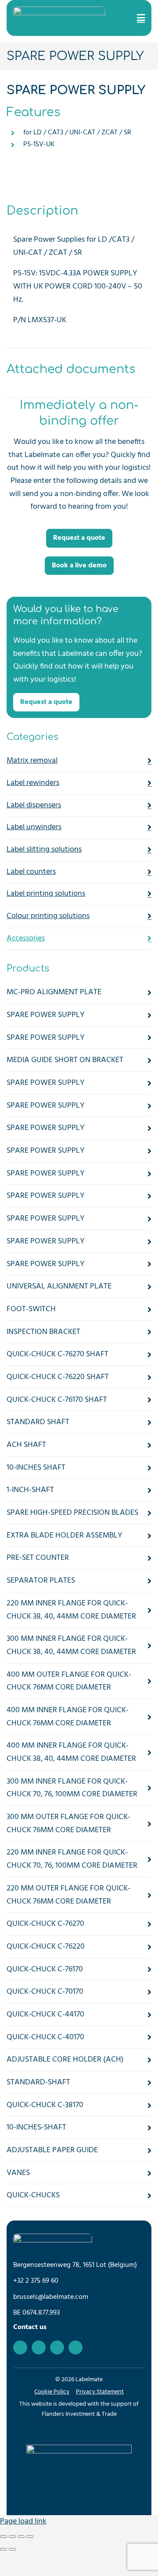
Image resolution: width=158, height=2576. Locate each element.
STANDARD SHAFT (38, 1422)
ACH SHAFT (26, 1445)
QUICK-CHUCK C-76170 (45, 1969)
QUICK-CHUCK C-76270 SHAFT (57, 1354)
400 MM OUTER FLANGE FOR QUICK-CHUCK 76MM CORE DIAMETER (69, 1681)
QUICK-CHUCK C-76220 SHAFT (58, 1377)
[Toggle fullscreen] (12, 2537)
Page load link (23, 2521)
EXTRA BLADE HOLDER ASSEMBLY (65, 1536)
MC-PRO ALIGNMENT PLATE (54, 992)
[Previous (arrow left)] (4, 2549)
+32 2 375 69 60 (36, 2281)
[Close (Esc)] (30, 2537)
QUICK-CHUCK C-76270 (45, 1924)
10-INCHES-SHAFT (36, 2127)
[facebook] (20, 2347)
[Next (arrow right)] (12, 2549)
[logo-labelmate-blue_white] (59, 10)
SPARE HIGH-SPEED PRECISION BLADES (72, 1513)
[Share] (21, 2537)
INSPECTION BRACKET (43, 1332)
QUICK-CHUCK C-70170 (45, 1992)
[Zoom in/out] (4, 2537)
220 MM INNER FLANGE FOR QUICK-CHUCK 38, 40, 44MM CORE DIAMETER (71, 1610)
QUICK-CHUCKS (33, 2195)
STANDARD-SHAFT (38, 2082)
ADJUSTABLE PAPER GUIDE (52, 2150)
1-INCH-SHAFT (30, 1490)
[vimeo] (75, 2347)
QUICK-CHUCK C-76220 (46, 1947)
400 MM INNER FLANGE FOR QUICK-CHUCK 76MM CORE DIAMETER (68, 1717)
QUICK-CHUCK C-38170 (45, 2105)
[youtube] (39, 2347)
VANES (18, 2173)
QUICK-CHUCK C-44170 (45, 2015)
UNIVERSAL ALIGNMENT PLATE (59, 1286)
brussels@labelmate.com (51, 2297)
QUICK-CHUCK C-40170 (45, 2037)
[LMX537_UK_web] (79, 170)
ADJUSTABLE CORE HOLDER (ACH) (65, 2060)
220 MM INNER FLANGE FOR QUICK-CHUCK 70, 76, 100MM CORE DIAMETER (72, 1859)
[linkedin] (57, 2347)
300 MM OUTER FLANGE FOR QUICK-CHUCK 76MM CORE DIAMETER (68, 1824)
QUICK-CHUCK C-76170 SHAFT (57, 1400)
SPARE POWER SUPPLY (46, 1015)
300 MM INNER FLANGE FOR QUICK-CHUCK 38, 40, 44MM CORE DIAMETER (71, 1645)
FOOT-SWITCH (31, 1309)
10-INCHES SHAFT (36, 1468)
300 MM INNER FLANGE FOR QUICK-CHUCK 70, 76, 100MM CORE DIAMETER (72, 1788)
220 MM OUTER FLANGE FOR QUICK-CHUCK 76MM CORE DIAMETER (68, 1895)
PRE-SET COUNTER (38, 1558)
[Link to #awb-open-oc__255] (141, 18)
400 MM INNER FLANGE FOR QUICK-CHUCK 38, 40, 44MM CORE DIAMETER (71, 1752)
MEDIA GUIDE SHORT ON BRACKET (65, 1060)
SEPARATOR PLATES (41, 1581)
